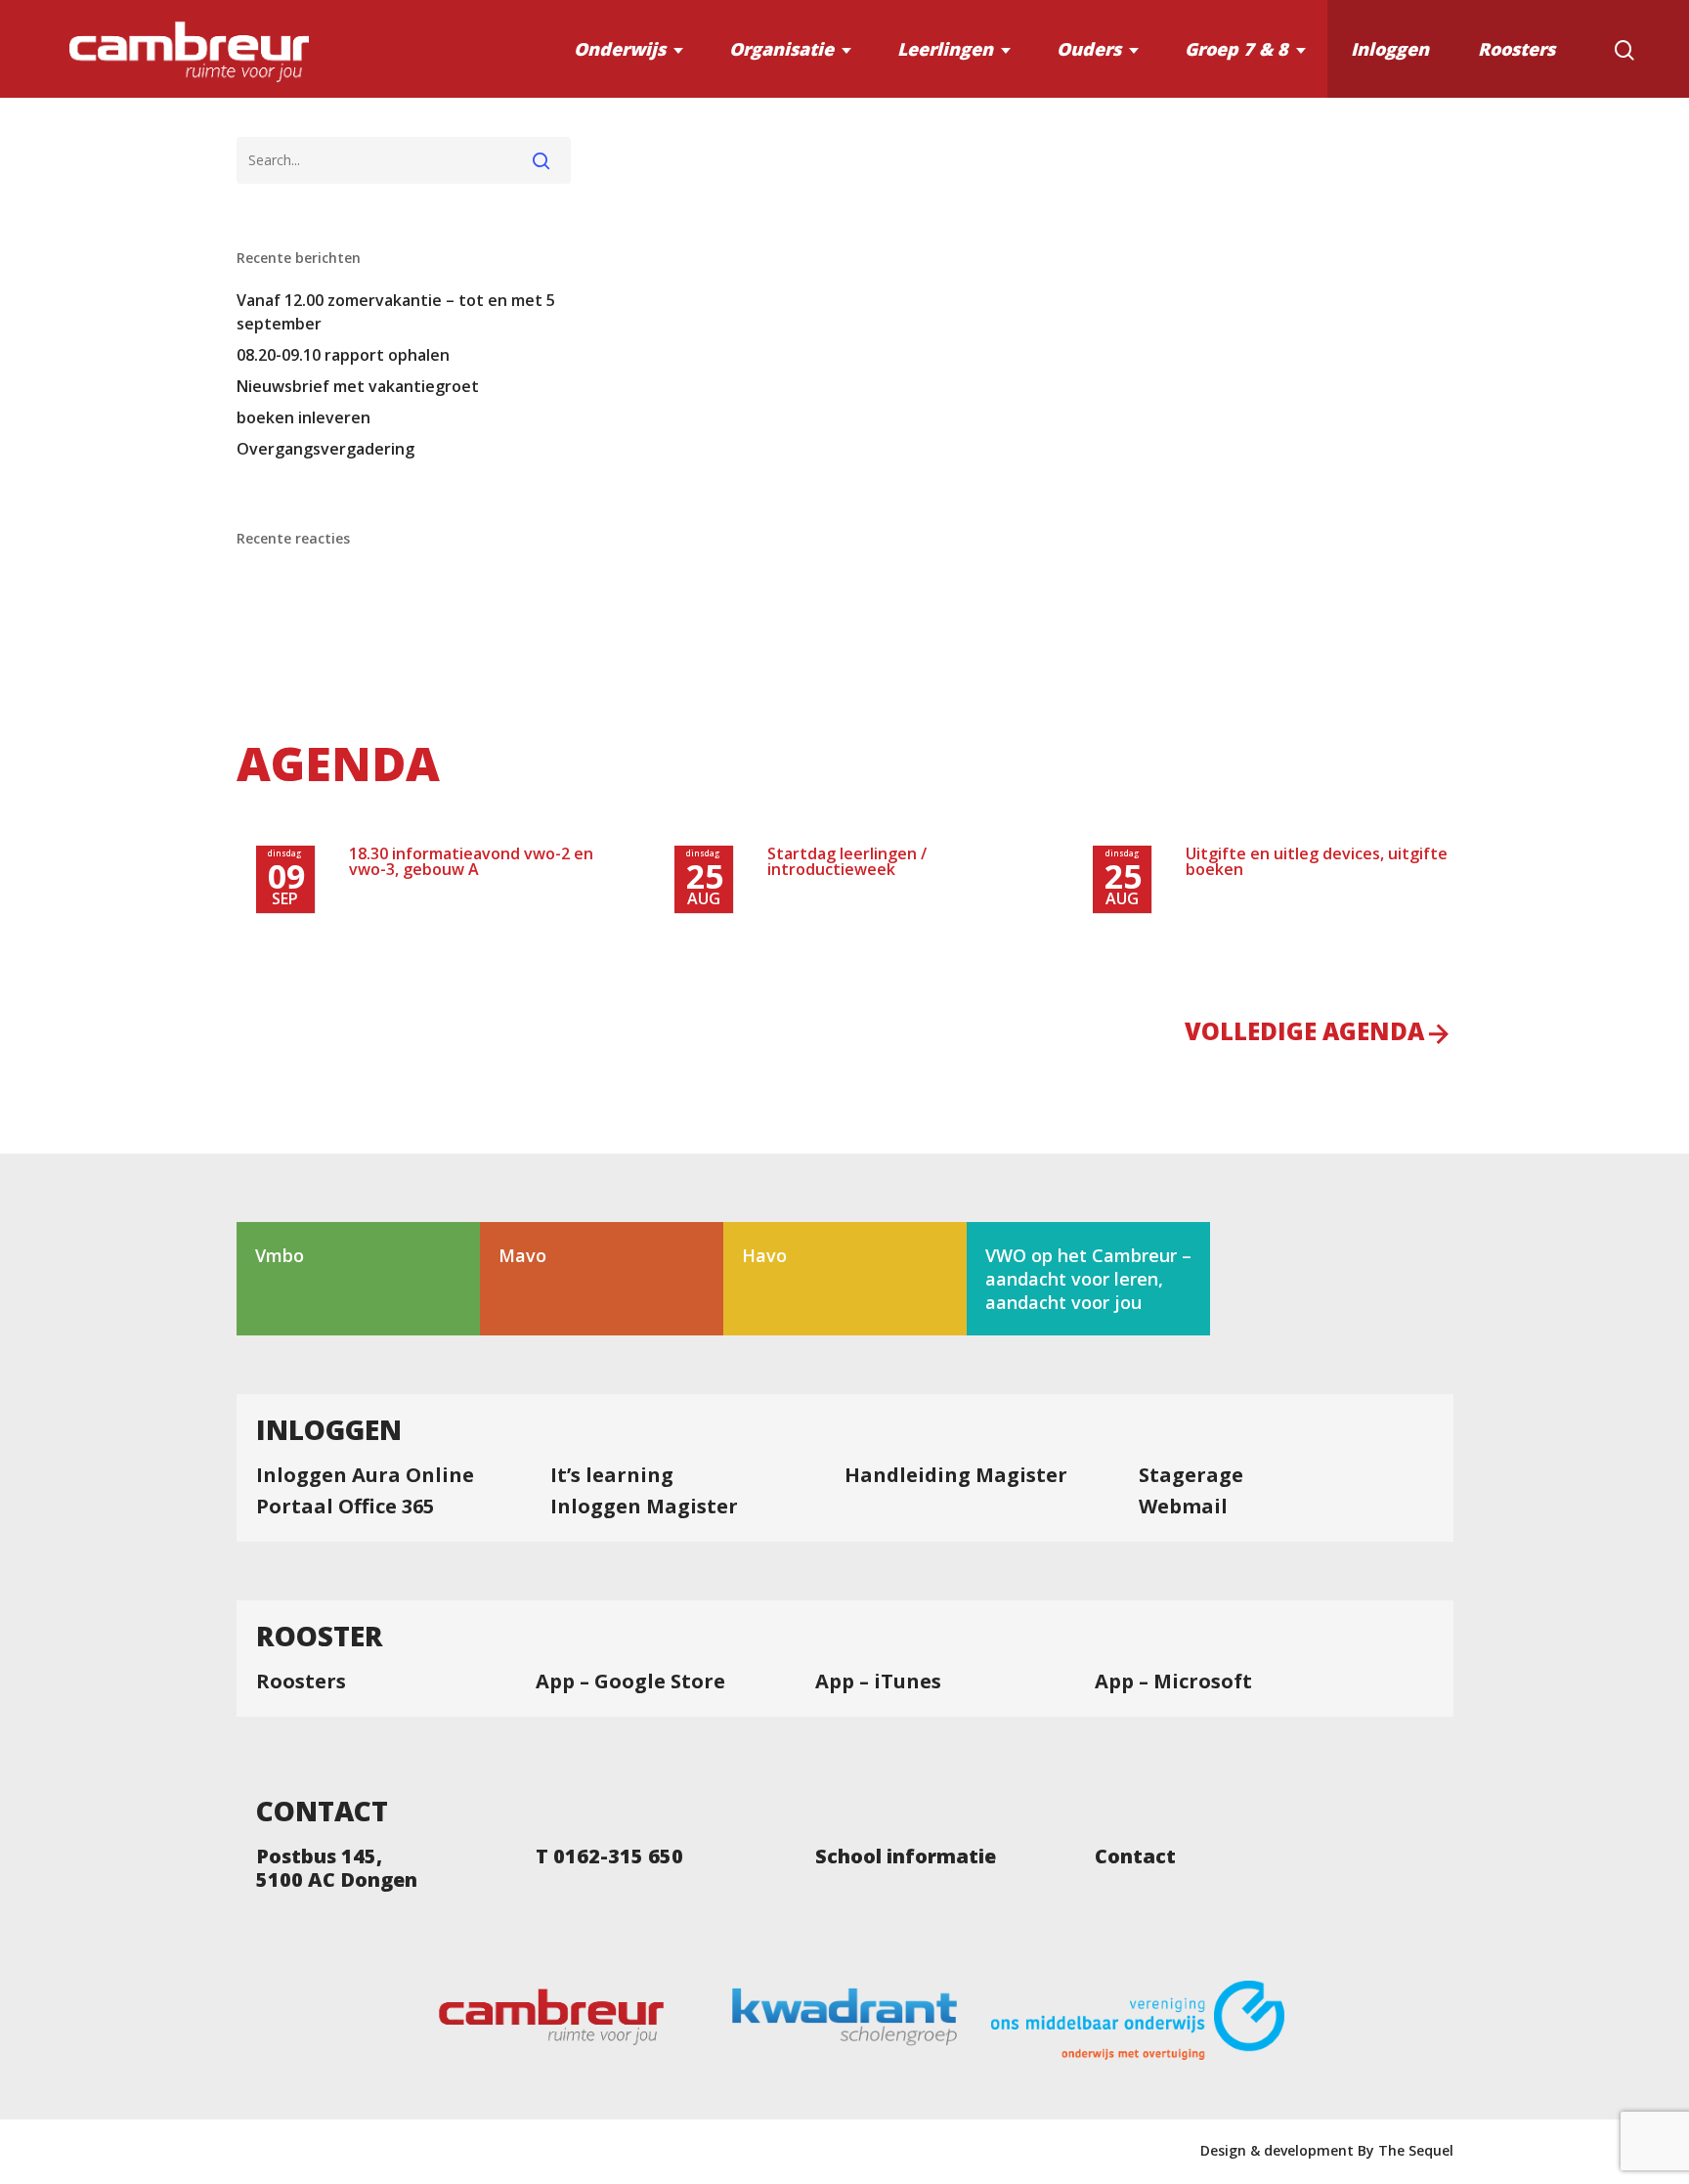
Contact (1135, 1856)
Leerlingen (945, 49)
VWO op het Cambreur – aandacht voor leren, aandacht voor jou (1088, 1279)
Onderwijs (620, 49)
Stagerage (1191, 1475)
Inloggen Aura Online (365, 1475)
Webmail (1183, 1507)
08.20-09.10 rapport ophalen (343, 355)
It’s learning (612, 1475)
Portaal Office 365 (345, 1507)
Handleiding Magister (956, 1475)
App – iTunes (878, 1682)
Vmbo (280, 1255)
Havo (764, 1255)
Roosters (1516, 49)
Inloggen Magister (644, 1507)
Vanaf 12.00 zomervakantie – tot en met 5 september (396, 312)
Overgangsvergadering (325, 449)
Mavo (522, 1255)
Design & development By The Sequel (1327, 2150)
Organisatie (781, 49)
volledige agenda (1304, 1033)
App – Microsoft (1173, 1682)
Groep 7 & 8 (1236, 49)
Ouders (1089, 49)
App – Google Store (630, 1682)
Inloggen (1390, 49)
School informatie (906, 1856)
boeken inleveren (303, 417)
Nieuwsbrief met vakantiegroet (358, 386)
